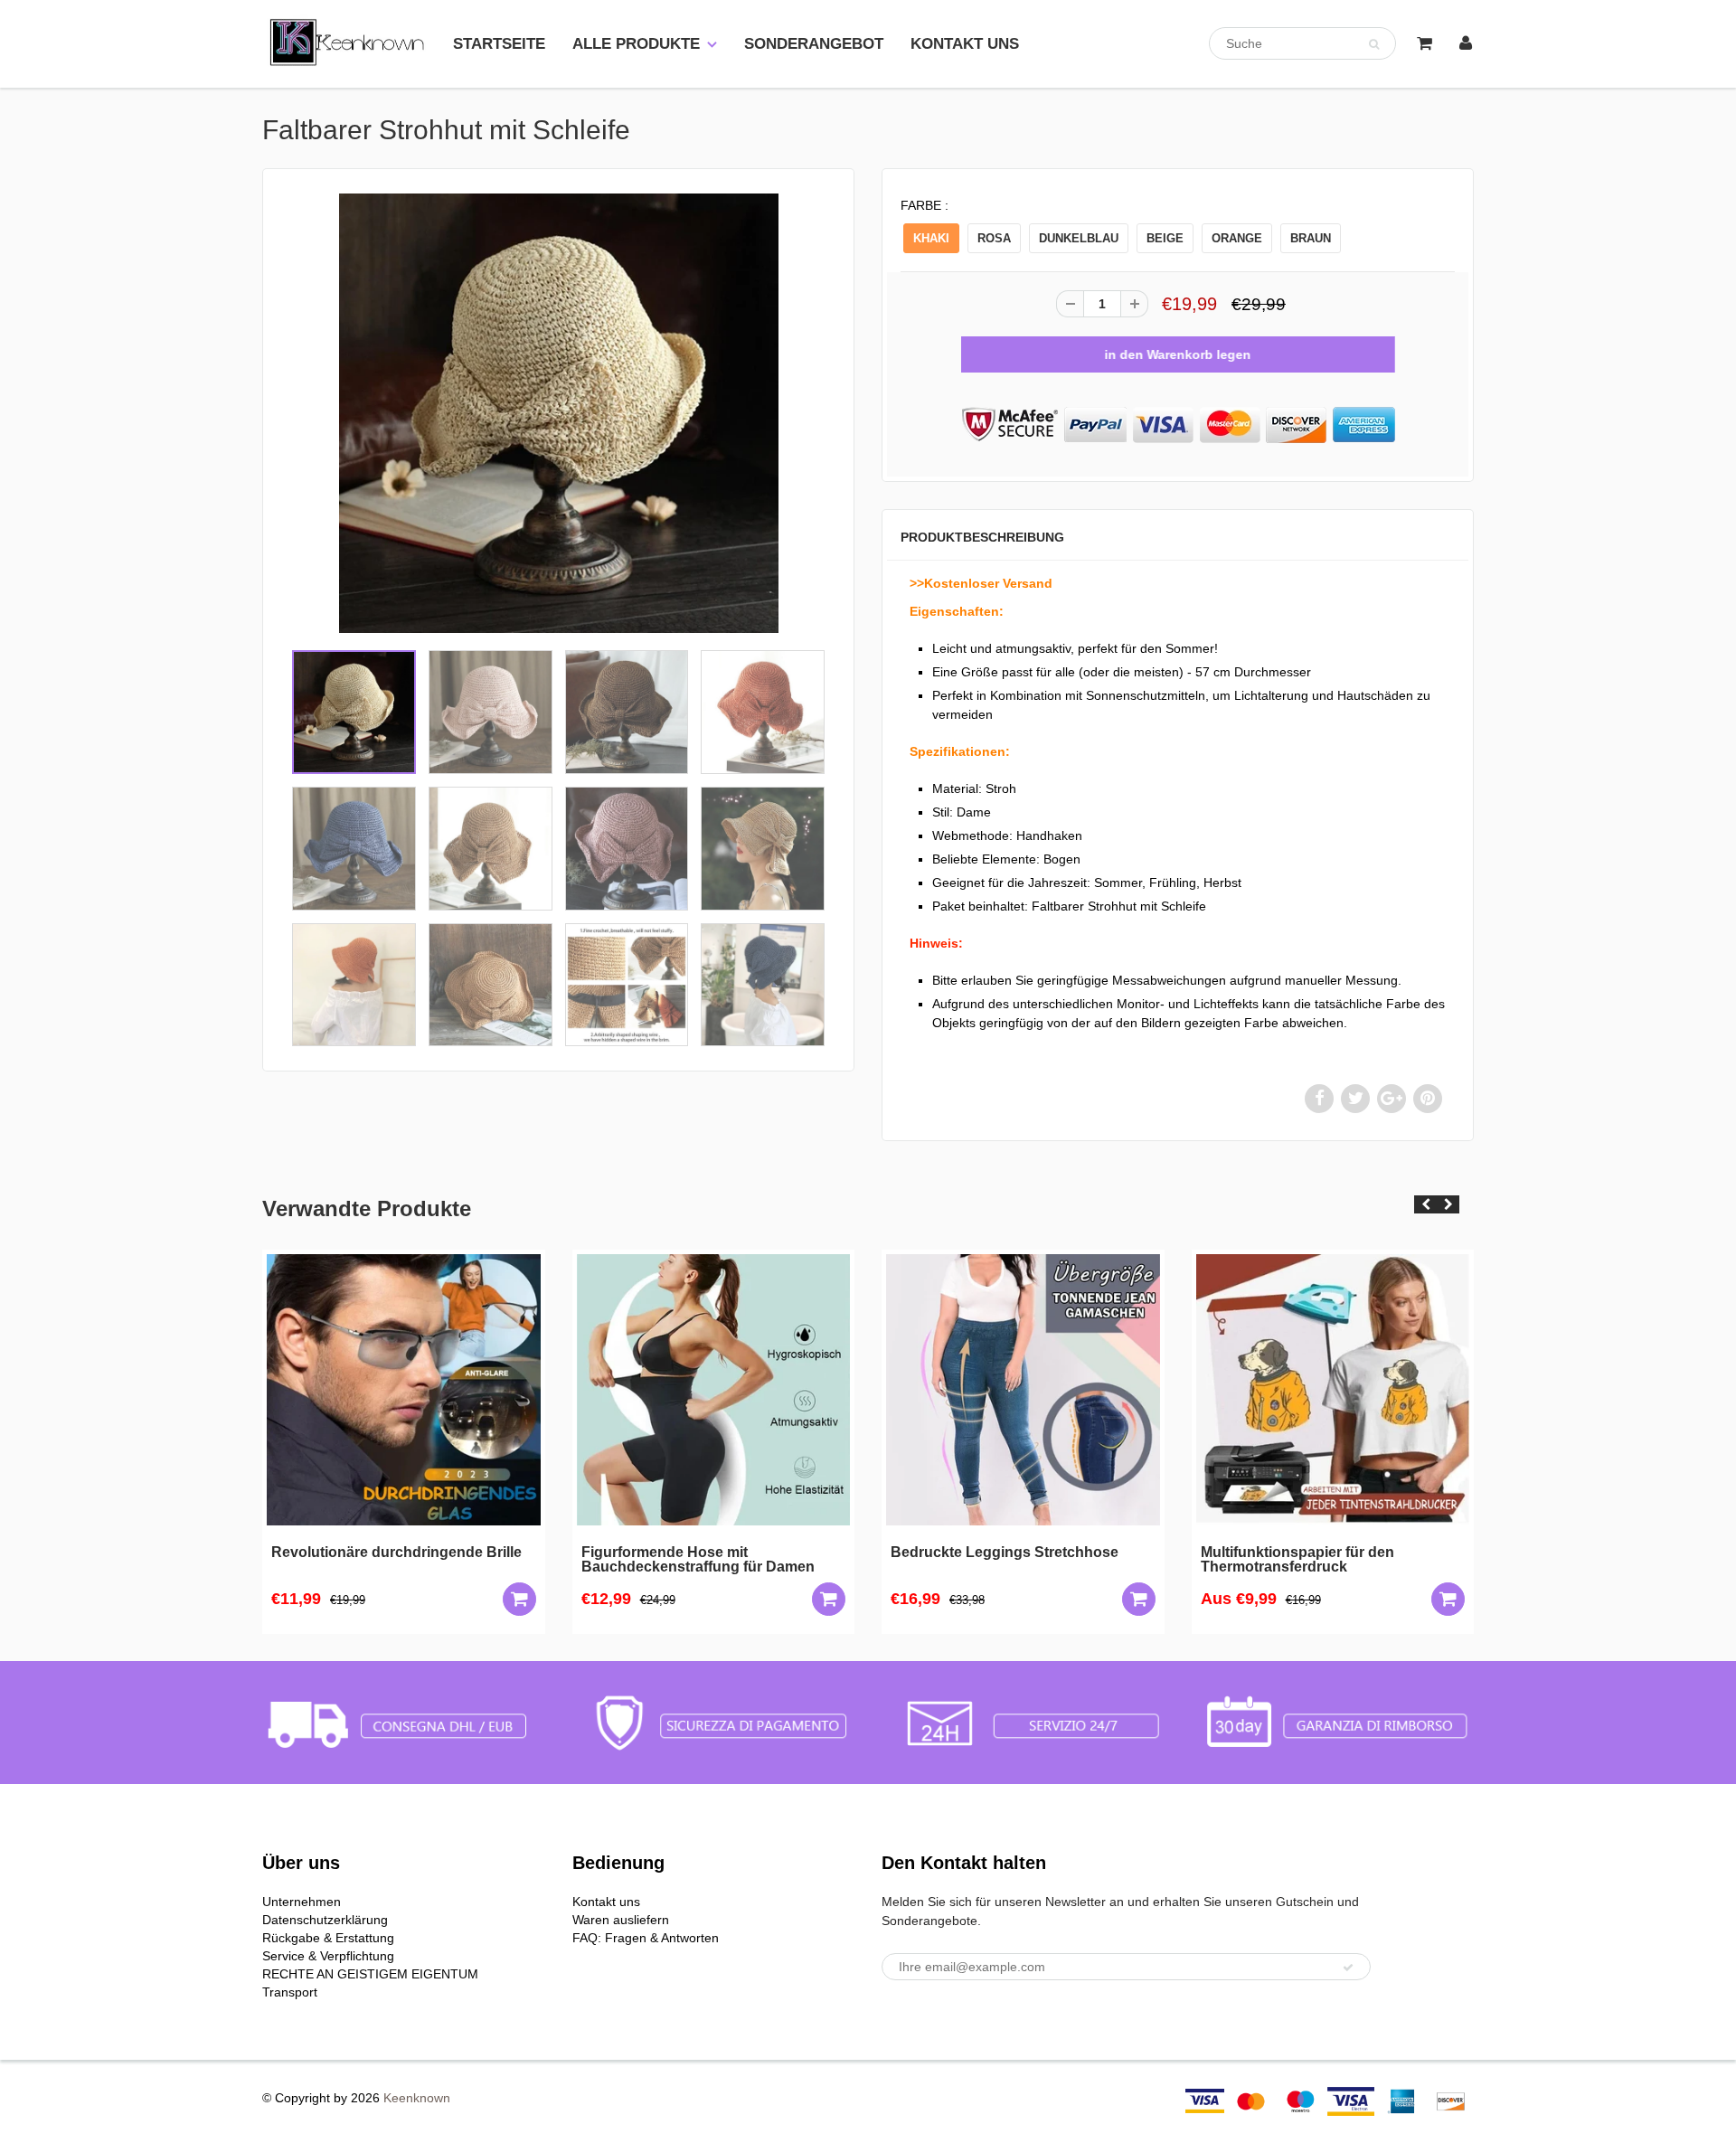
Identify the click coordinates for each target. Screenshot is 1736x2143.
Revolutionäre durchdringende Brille (396, 1553)
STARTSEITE (499, 44)
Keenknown (417, 2098)
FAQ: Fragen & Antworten (646, 1938)
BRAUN (1311, 238)
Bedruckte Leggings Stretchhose (1005, 1553)
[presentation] (1425, 1204)
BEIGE (1165, 238)
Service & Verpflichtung (328, 1956)
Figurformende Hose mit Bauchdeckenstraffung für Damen (698, 1560)
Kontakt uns (606, 1902)
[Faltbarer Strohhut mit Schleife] (558, 413)
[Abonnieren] (1348, 1968)
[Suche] (1374, 44)
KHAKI (931, 238)
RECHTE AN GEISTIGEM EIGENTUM (370, 1974)
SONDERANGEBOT (814, 44)
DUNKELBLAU (1079, 238)
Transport (290, 1992)
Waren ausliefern (621, 1920)
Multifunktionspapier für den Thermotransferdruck (1297, 1560)
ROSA (994, 238)
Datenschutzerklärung (325, 1920)
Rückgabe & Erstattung (328, 1938)
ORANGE (1237, 238)
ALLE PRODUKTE (636, 44)
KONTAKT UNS (965, 44)
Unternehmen (302, 1902)
